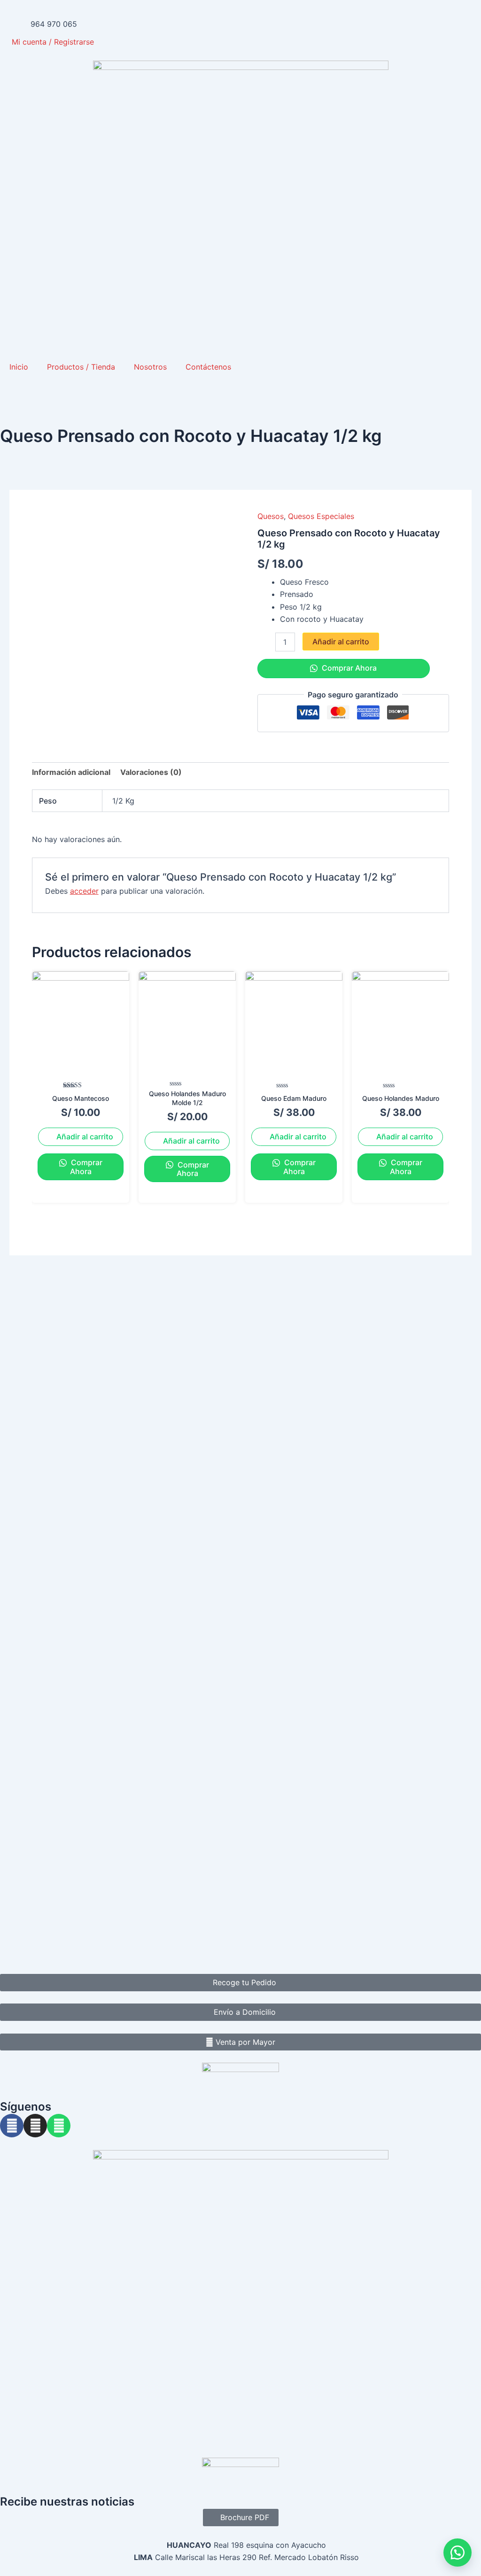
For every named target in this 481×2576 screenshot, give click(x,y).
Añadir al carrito (341, 642)
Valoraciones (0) (151, 772)
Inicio (19, 367)
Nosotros (150, 367)
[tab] (71, 772)
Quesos (271, 516)
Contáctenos (208, 367)
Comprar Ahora (348, 668)
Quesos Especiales (321, 516)
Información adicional (71, 772)
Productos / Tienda (81, 367)
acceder (84, 891)
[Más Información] (458, 2553)
